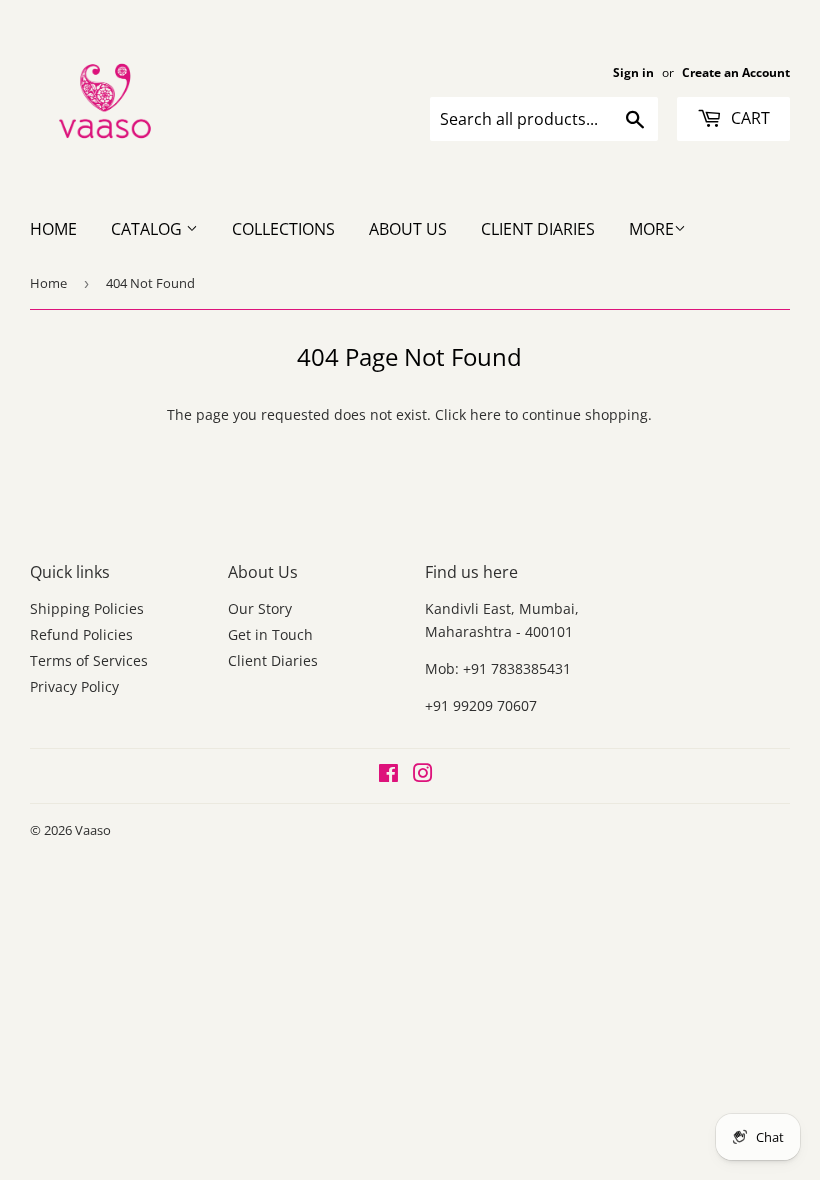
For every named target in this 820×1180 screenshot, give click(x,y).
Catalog (148, 229)
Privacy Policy (74, 686)
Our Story (260, 608)
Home (53, 229)
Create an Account (736, 72)
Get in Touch (270, 634)
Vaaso (93, 830)
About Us (408, 229)
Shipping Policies (87, 608)
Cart (748, 118)
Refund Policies (81, 634)
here (485, 414)
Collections (283, 229)
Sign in (633, 72)
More (651, 229)
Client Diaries (538, 229)
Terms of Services (89, 660)
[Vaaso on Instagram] (423, 775)
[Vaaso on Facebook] (388, 775)
